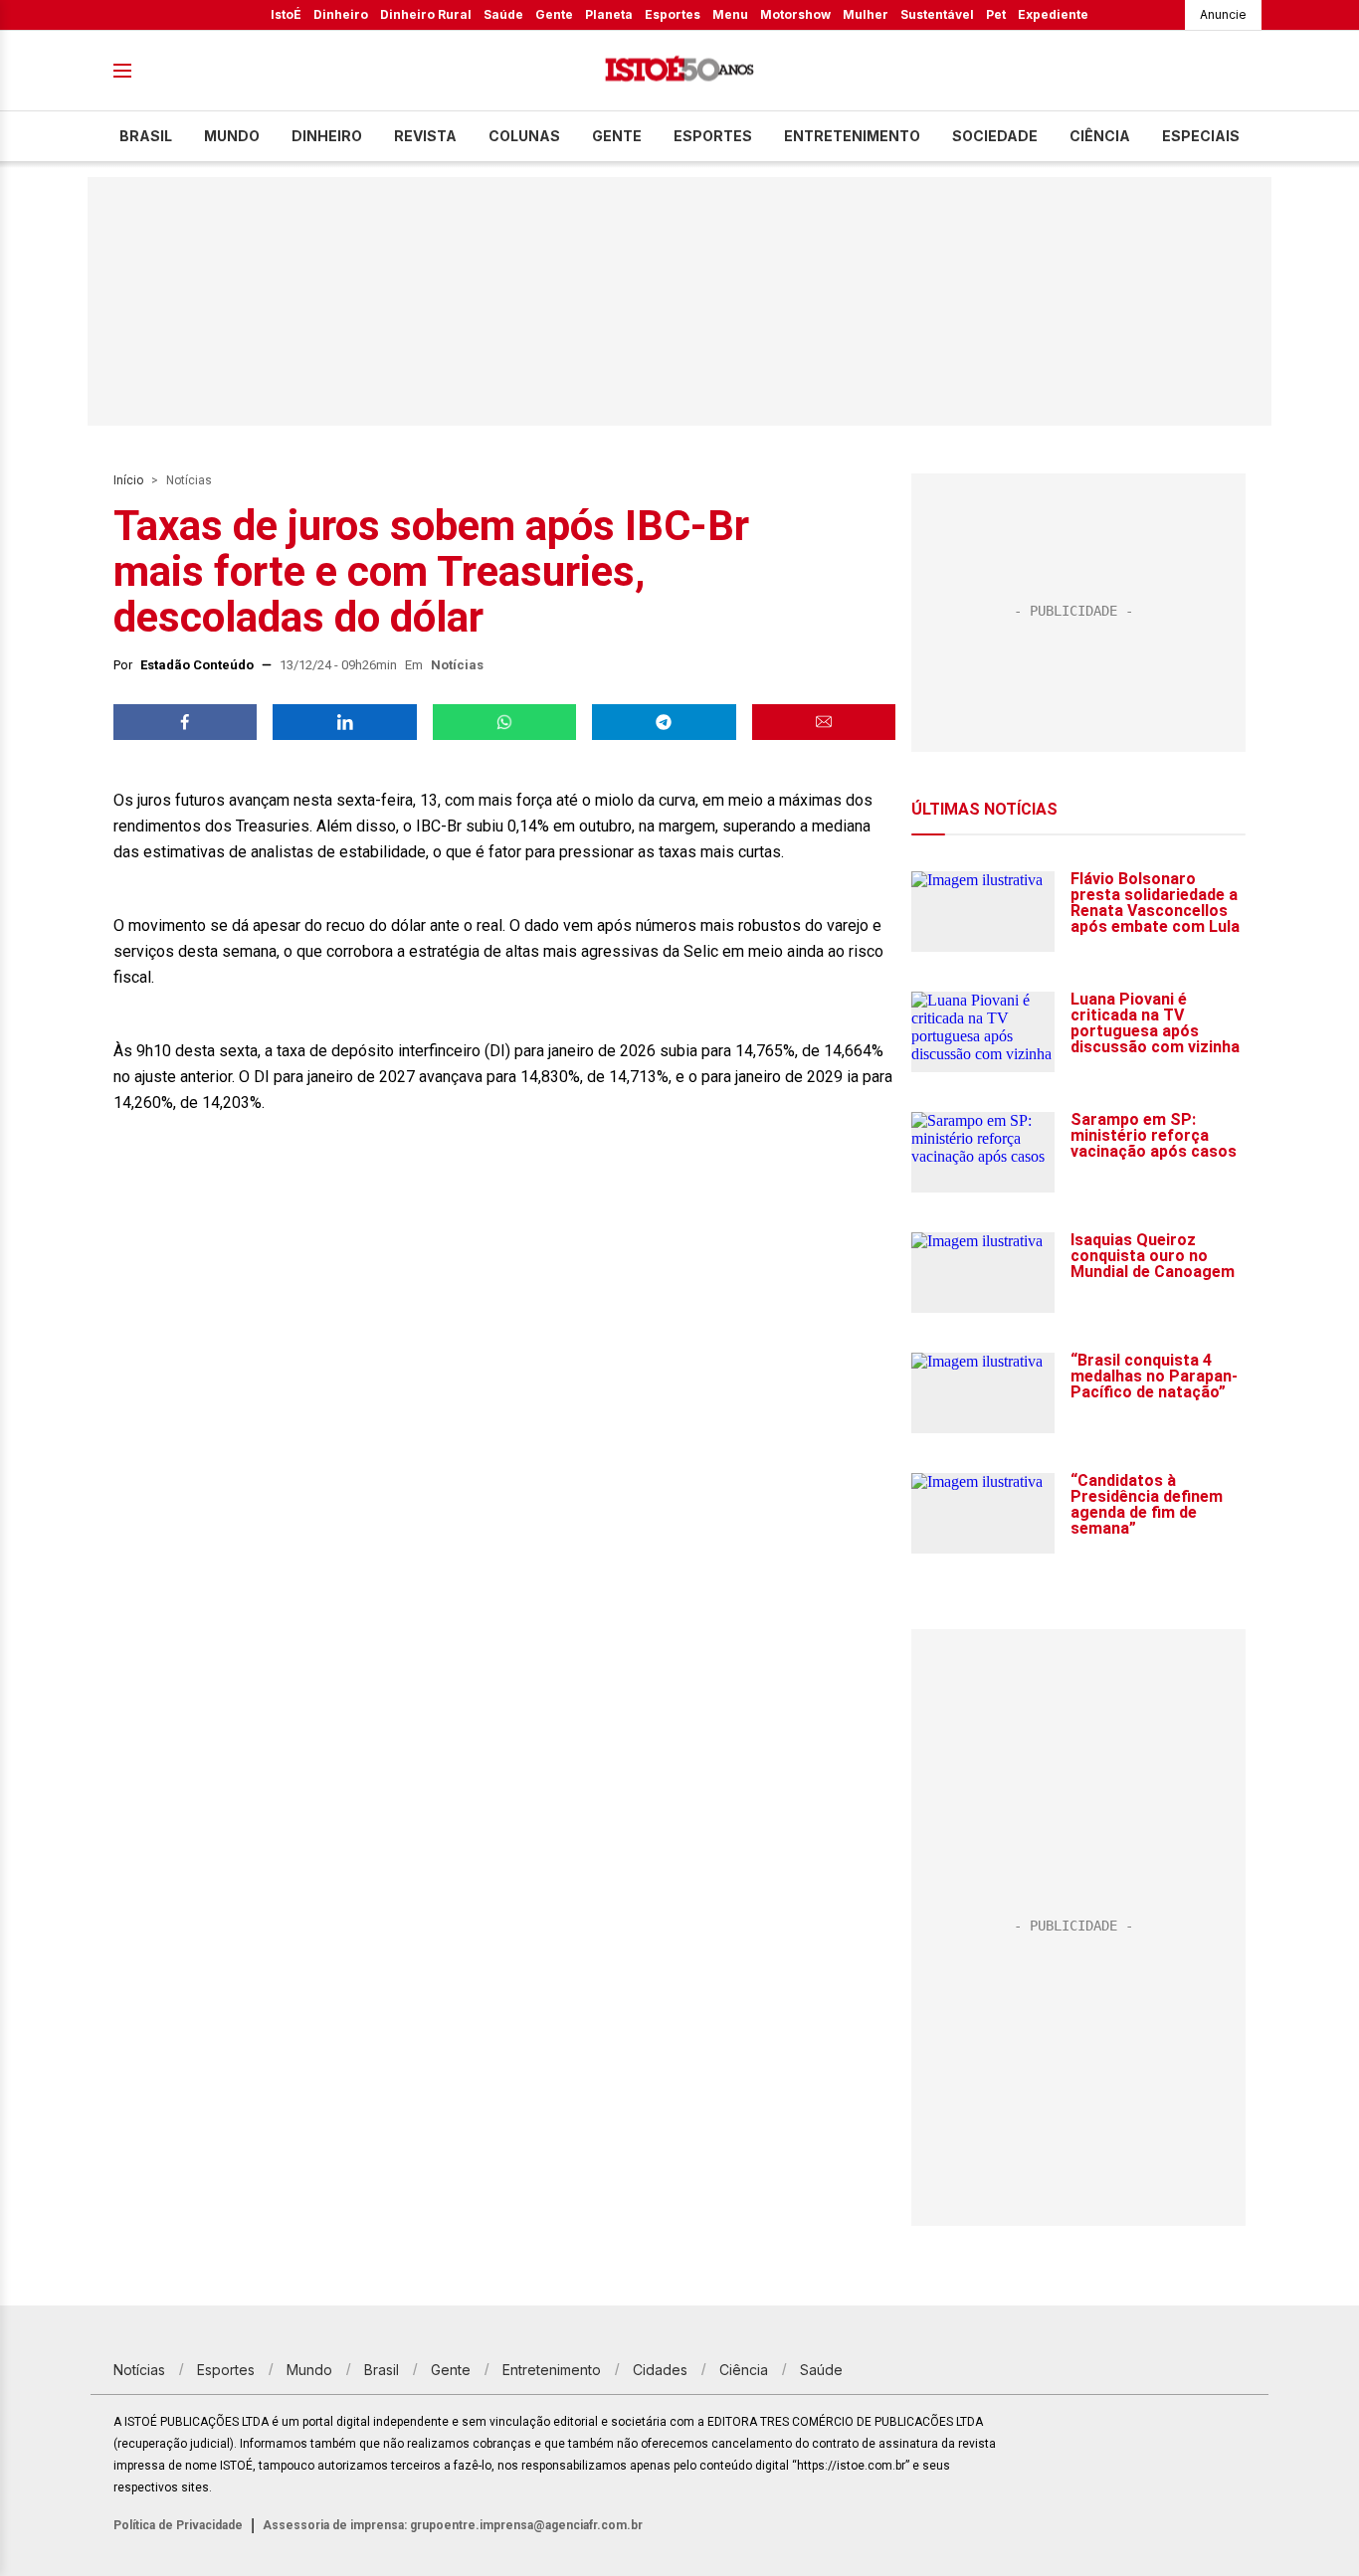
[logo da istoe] (679, 71)
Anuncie (1223, 14)
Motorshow (795, 14)
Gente (554, 14)
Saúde (503, 14)
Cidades (660, 2370)
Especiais (1201, 136)
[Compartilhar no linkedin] (344, 722)
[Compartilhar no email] (824, 722)
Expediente (1053, 14)
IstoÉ (286, 14)
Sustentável (937, 14)
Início (128, 480)
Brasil (146, 136)
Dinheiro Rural (426, 14)
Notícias (189, 480)
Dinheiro (341, 14)
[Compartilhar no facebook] (185, 722)
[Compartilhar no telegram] (664, 722)
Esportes (673, 14)
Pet (996, 14)
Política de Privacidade (178, 2525)
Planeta (609, 14)
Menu (730, 14)
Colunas (524, 136)
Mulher (866, 14)
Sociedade (995, 136)
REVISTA (425, 136)
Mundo (232, 136)
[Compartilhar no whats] (504, 722)
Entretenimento (852, 136)
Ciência (1100, 136)
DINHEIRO (327, 136)
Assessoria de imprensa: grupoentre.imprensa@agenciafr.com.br (453, 2525)
